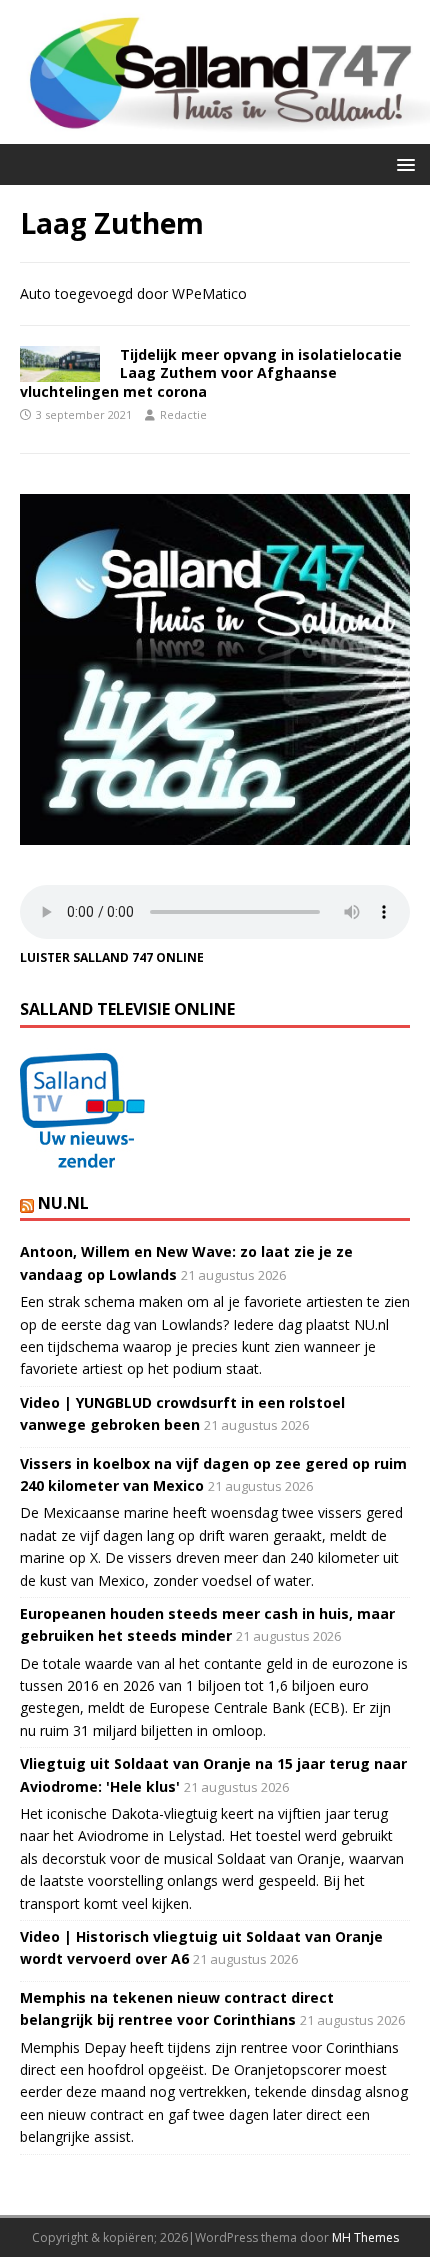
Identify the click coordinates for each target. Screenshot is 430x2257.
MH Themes (365, 2237)
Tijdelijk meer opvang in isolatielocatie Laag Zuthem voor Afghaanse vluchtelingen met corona (211, 372)
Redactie (183, 414)
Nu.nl (63, 1203)
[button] (402, 163)
